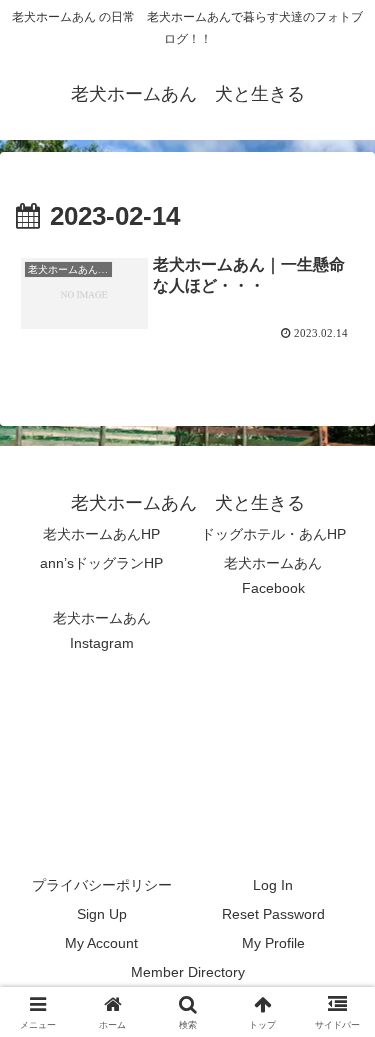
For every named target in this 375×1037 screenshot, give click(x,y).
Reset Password (273, 914)
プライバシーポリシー (102, 885)
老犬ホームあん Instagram (109, 630)
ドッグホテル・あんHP (273, 534)
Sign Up (102, 914)
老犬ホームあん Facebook (280, 575)
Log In (273, 885)
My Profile (273, 943)
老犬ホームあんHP (101, 534)
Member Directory (188, 972)
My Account (101, 943)
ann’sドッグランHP (101, 563)
